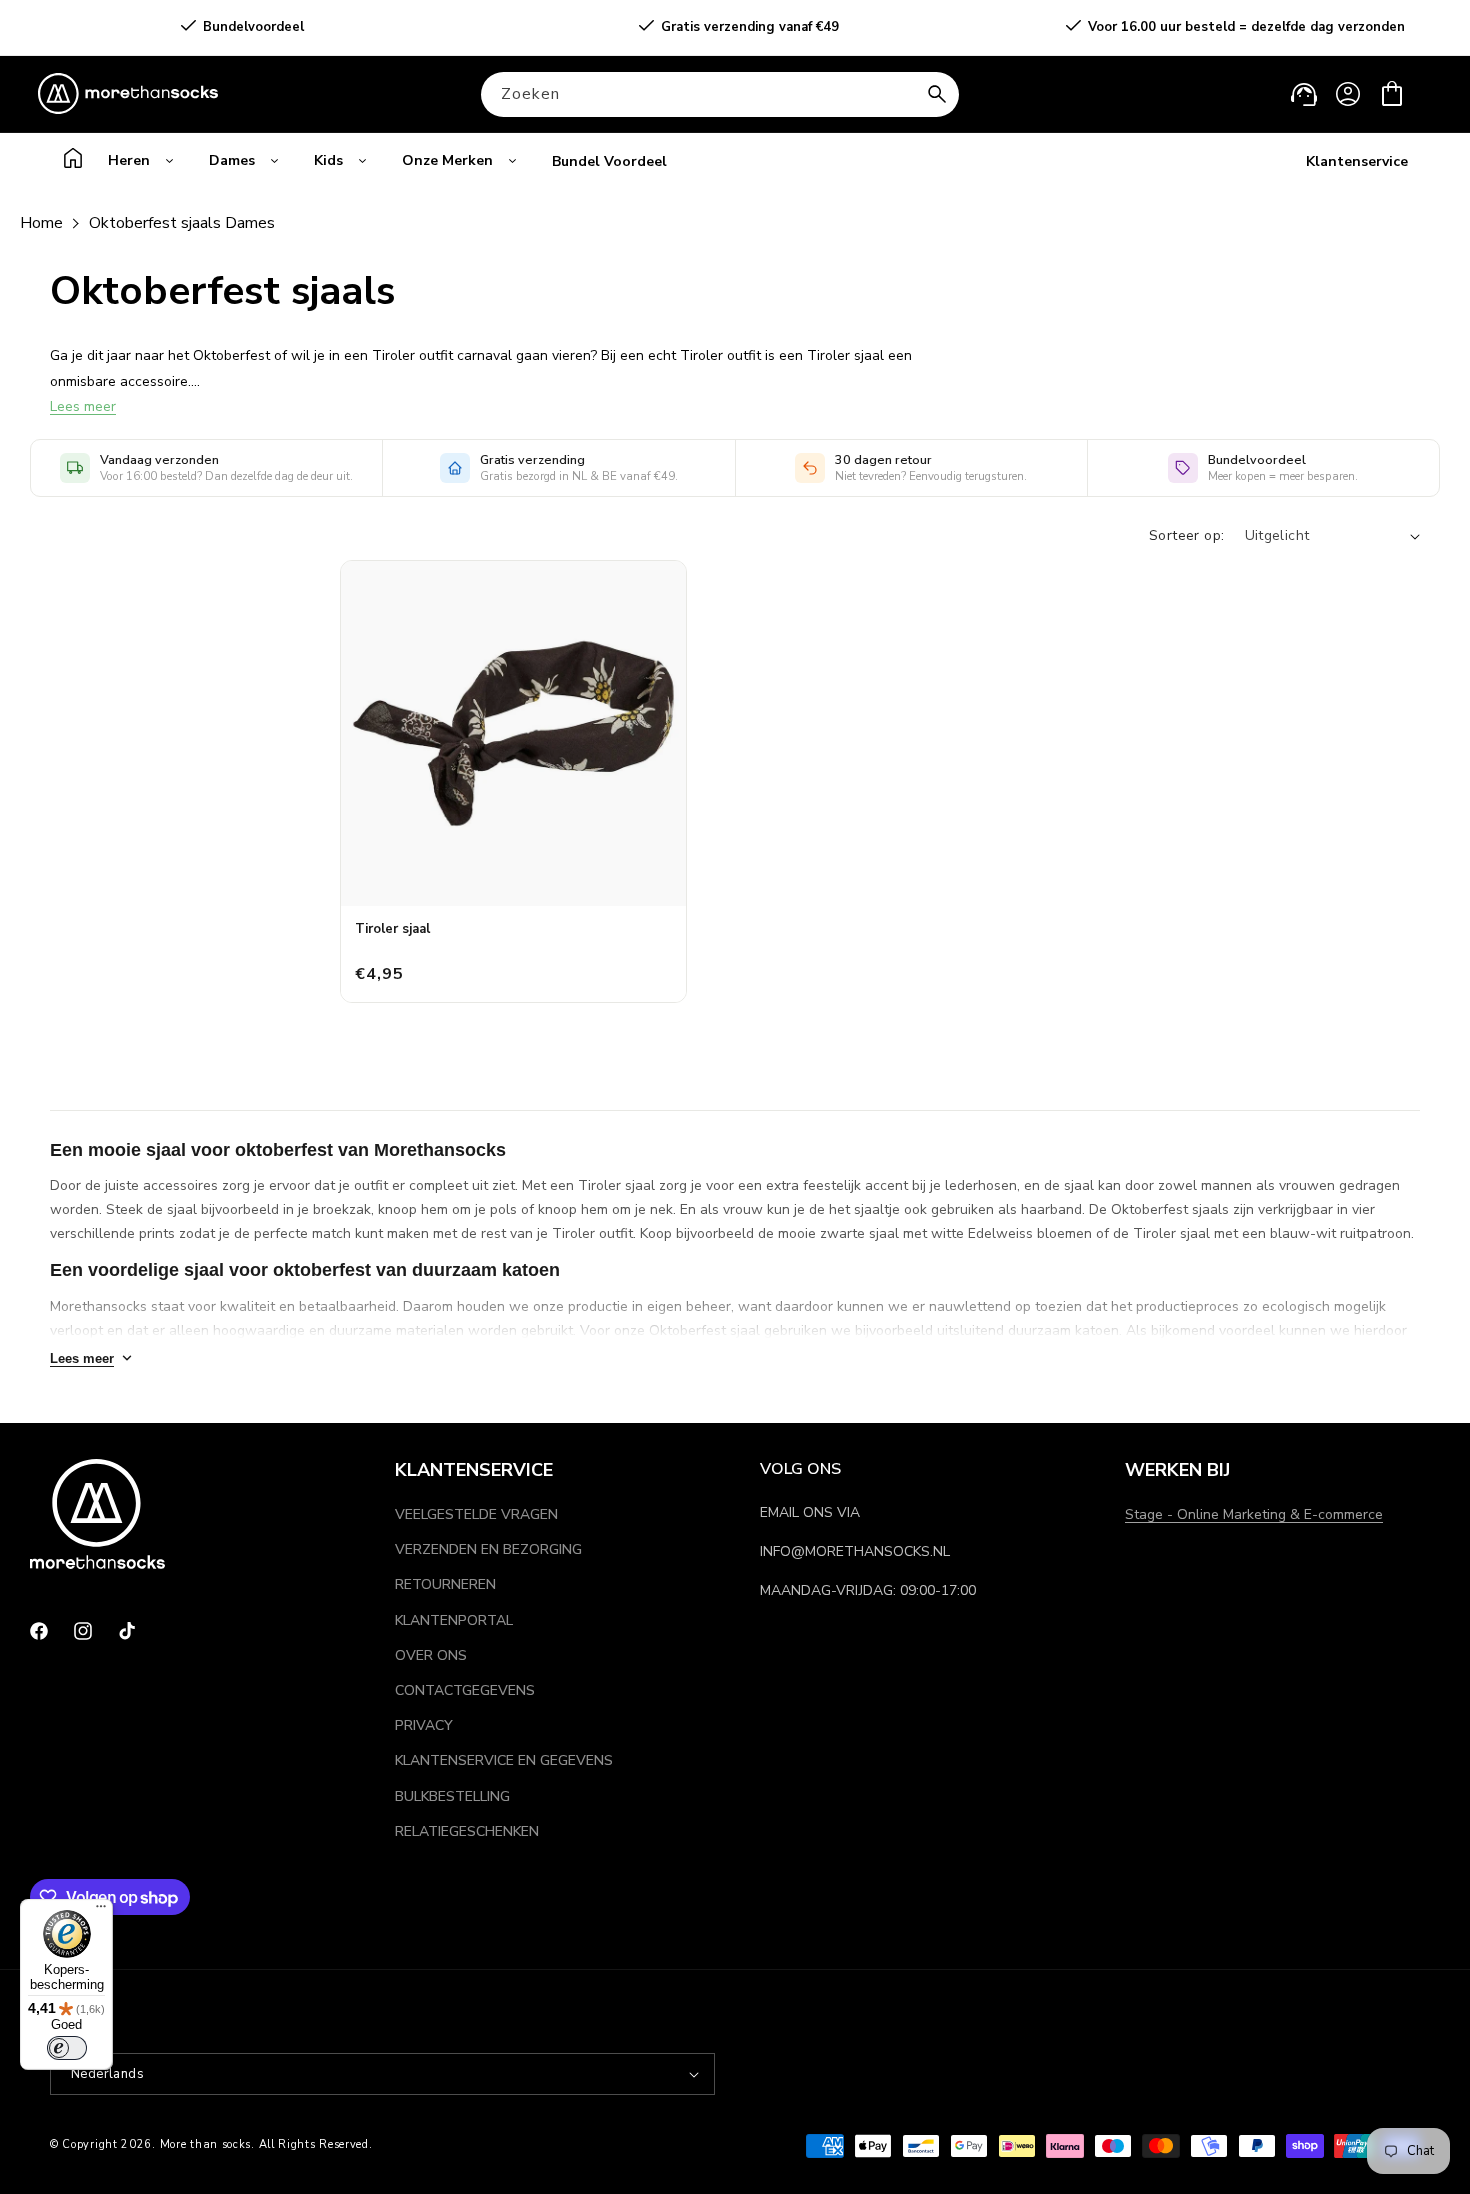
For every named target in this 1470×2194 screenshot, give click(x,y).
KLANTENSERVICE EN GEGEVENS (504, 1760)
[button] (1392, 94)
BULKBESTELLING (452, 1796)
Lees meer (83, 406)
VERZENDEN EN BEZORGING (488, 1549)
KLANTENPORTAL (454, 1620)
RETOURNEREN (445, 1584)
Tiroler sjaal (392, 929)
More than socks (206, 2144)
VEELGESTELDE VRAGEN (476, 1514)
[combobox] (720, 94)
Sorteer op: (1186, 535)
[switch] (67, 2048)
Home (41, 223)
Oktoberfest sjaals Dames (182, 223)
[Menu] (101, 1911)
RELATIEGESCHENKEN (467, 1831)
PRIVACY (424, 1725)
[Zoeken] (937, 94)
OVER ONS (431, 1655)
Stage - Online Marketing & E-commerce (1254, 1514)
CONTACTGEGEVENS (465, 1690)
